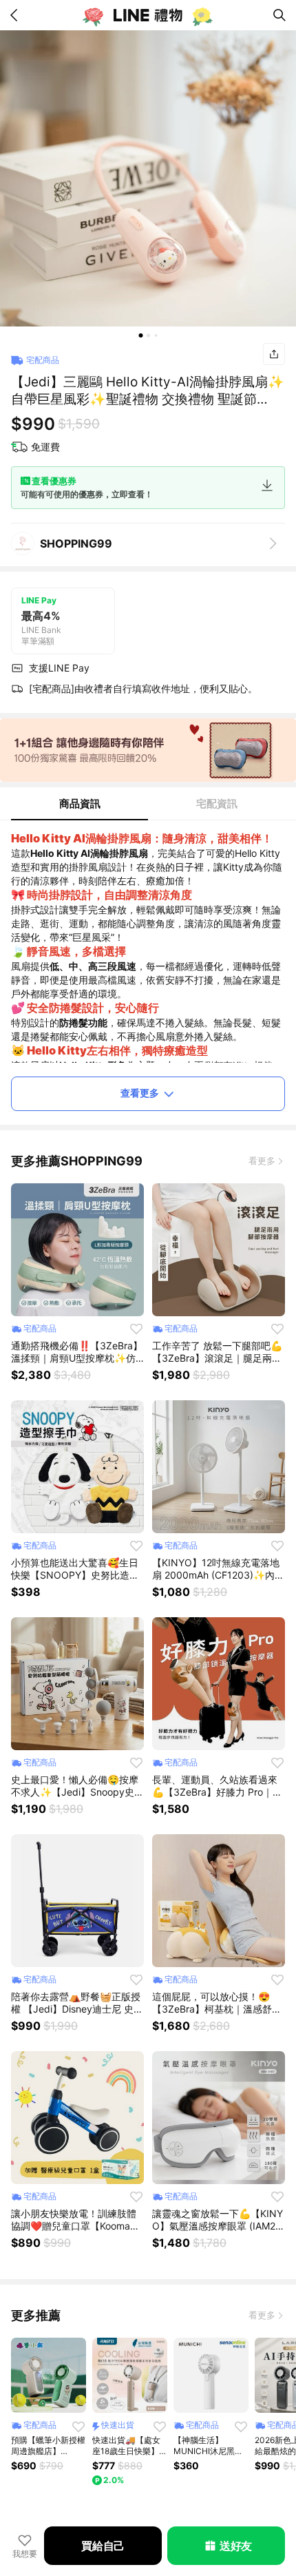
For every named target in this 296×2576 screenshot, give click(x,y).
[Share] (274, 354)
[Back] (17, 15)
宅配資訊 (217, 803)
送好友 (236, 2546)
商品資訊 (80, 803)
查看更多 (140, 1093)
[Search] (279, 15)
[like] (136, 1329)
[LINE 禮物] (148, 15)
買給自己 (103, 2546)
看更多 (262, 1161)
